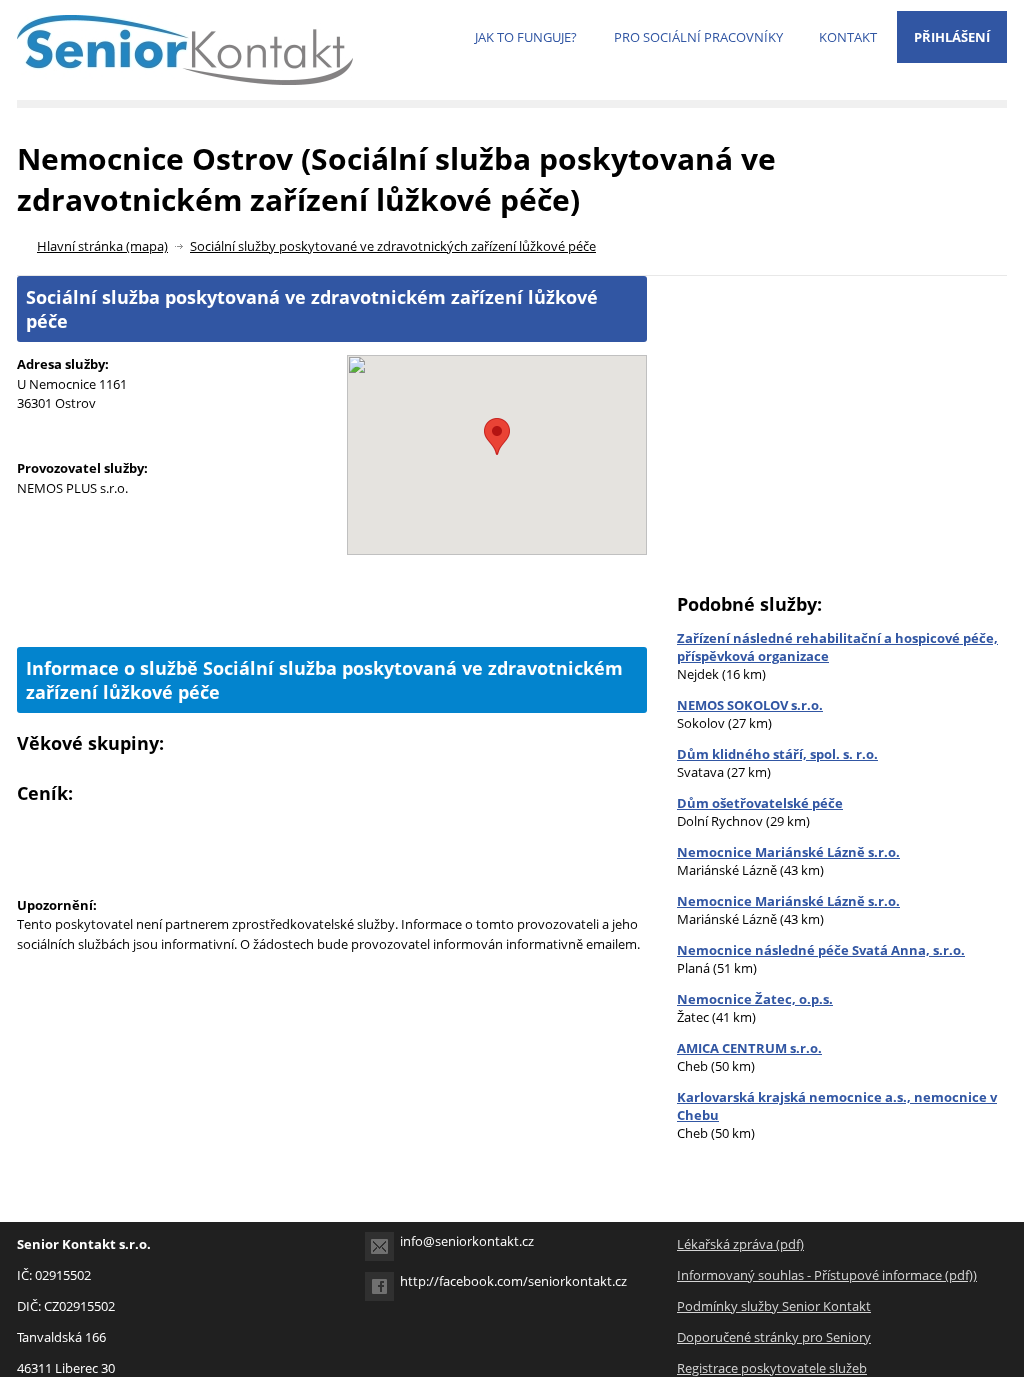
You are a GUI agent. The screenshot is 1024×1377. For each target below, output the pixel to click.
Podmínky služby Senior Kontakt (774, 1306)
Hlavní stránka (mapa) (102, 246)
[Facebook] (379, 1286)
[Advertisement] (332, 613)
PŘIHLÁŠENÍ (952, 37)
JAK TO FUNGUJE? (526, 37)
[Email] (379, 1246)
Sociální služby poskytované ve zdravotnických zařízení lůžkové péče (393, 246)
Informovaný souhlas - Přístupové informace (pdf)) (827, 1275)
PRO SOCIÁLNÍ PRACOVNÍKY (698, 37)
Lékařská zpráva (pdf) (740, 1244)
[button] (497, 436)
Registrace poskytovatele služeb (772, 1368)
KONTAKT (848, 37)
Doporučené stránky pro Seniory (774, 1337)
